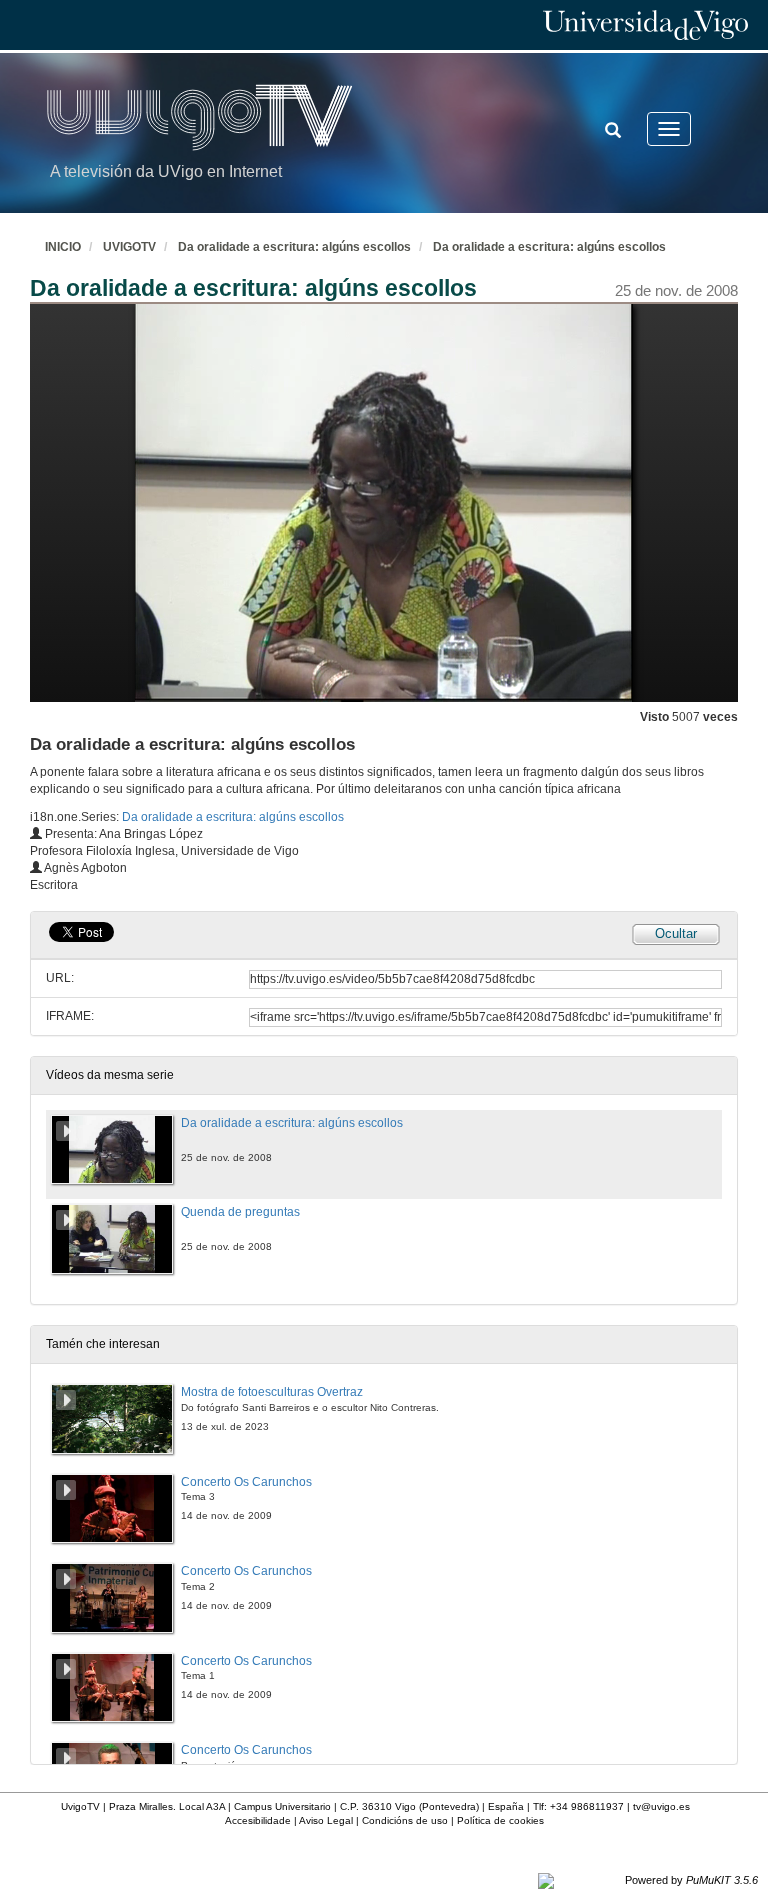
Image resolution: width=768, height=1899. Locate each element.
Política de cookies (500, 1820)
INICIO (63, 247)
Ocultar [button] (676, 933)
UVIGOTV (129, 247)
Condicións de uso (405, 1820)
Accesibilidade (258, 1820)
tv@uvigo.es (661, 1806)
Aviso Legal (326, 1820)
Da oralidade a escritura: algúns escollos (294, 247)
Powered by (691, 1880)
